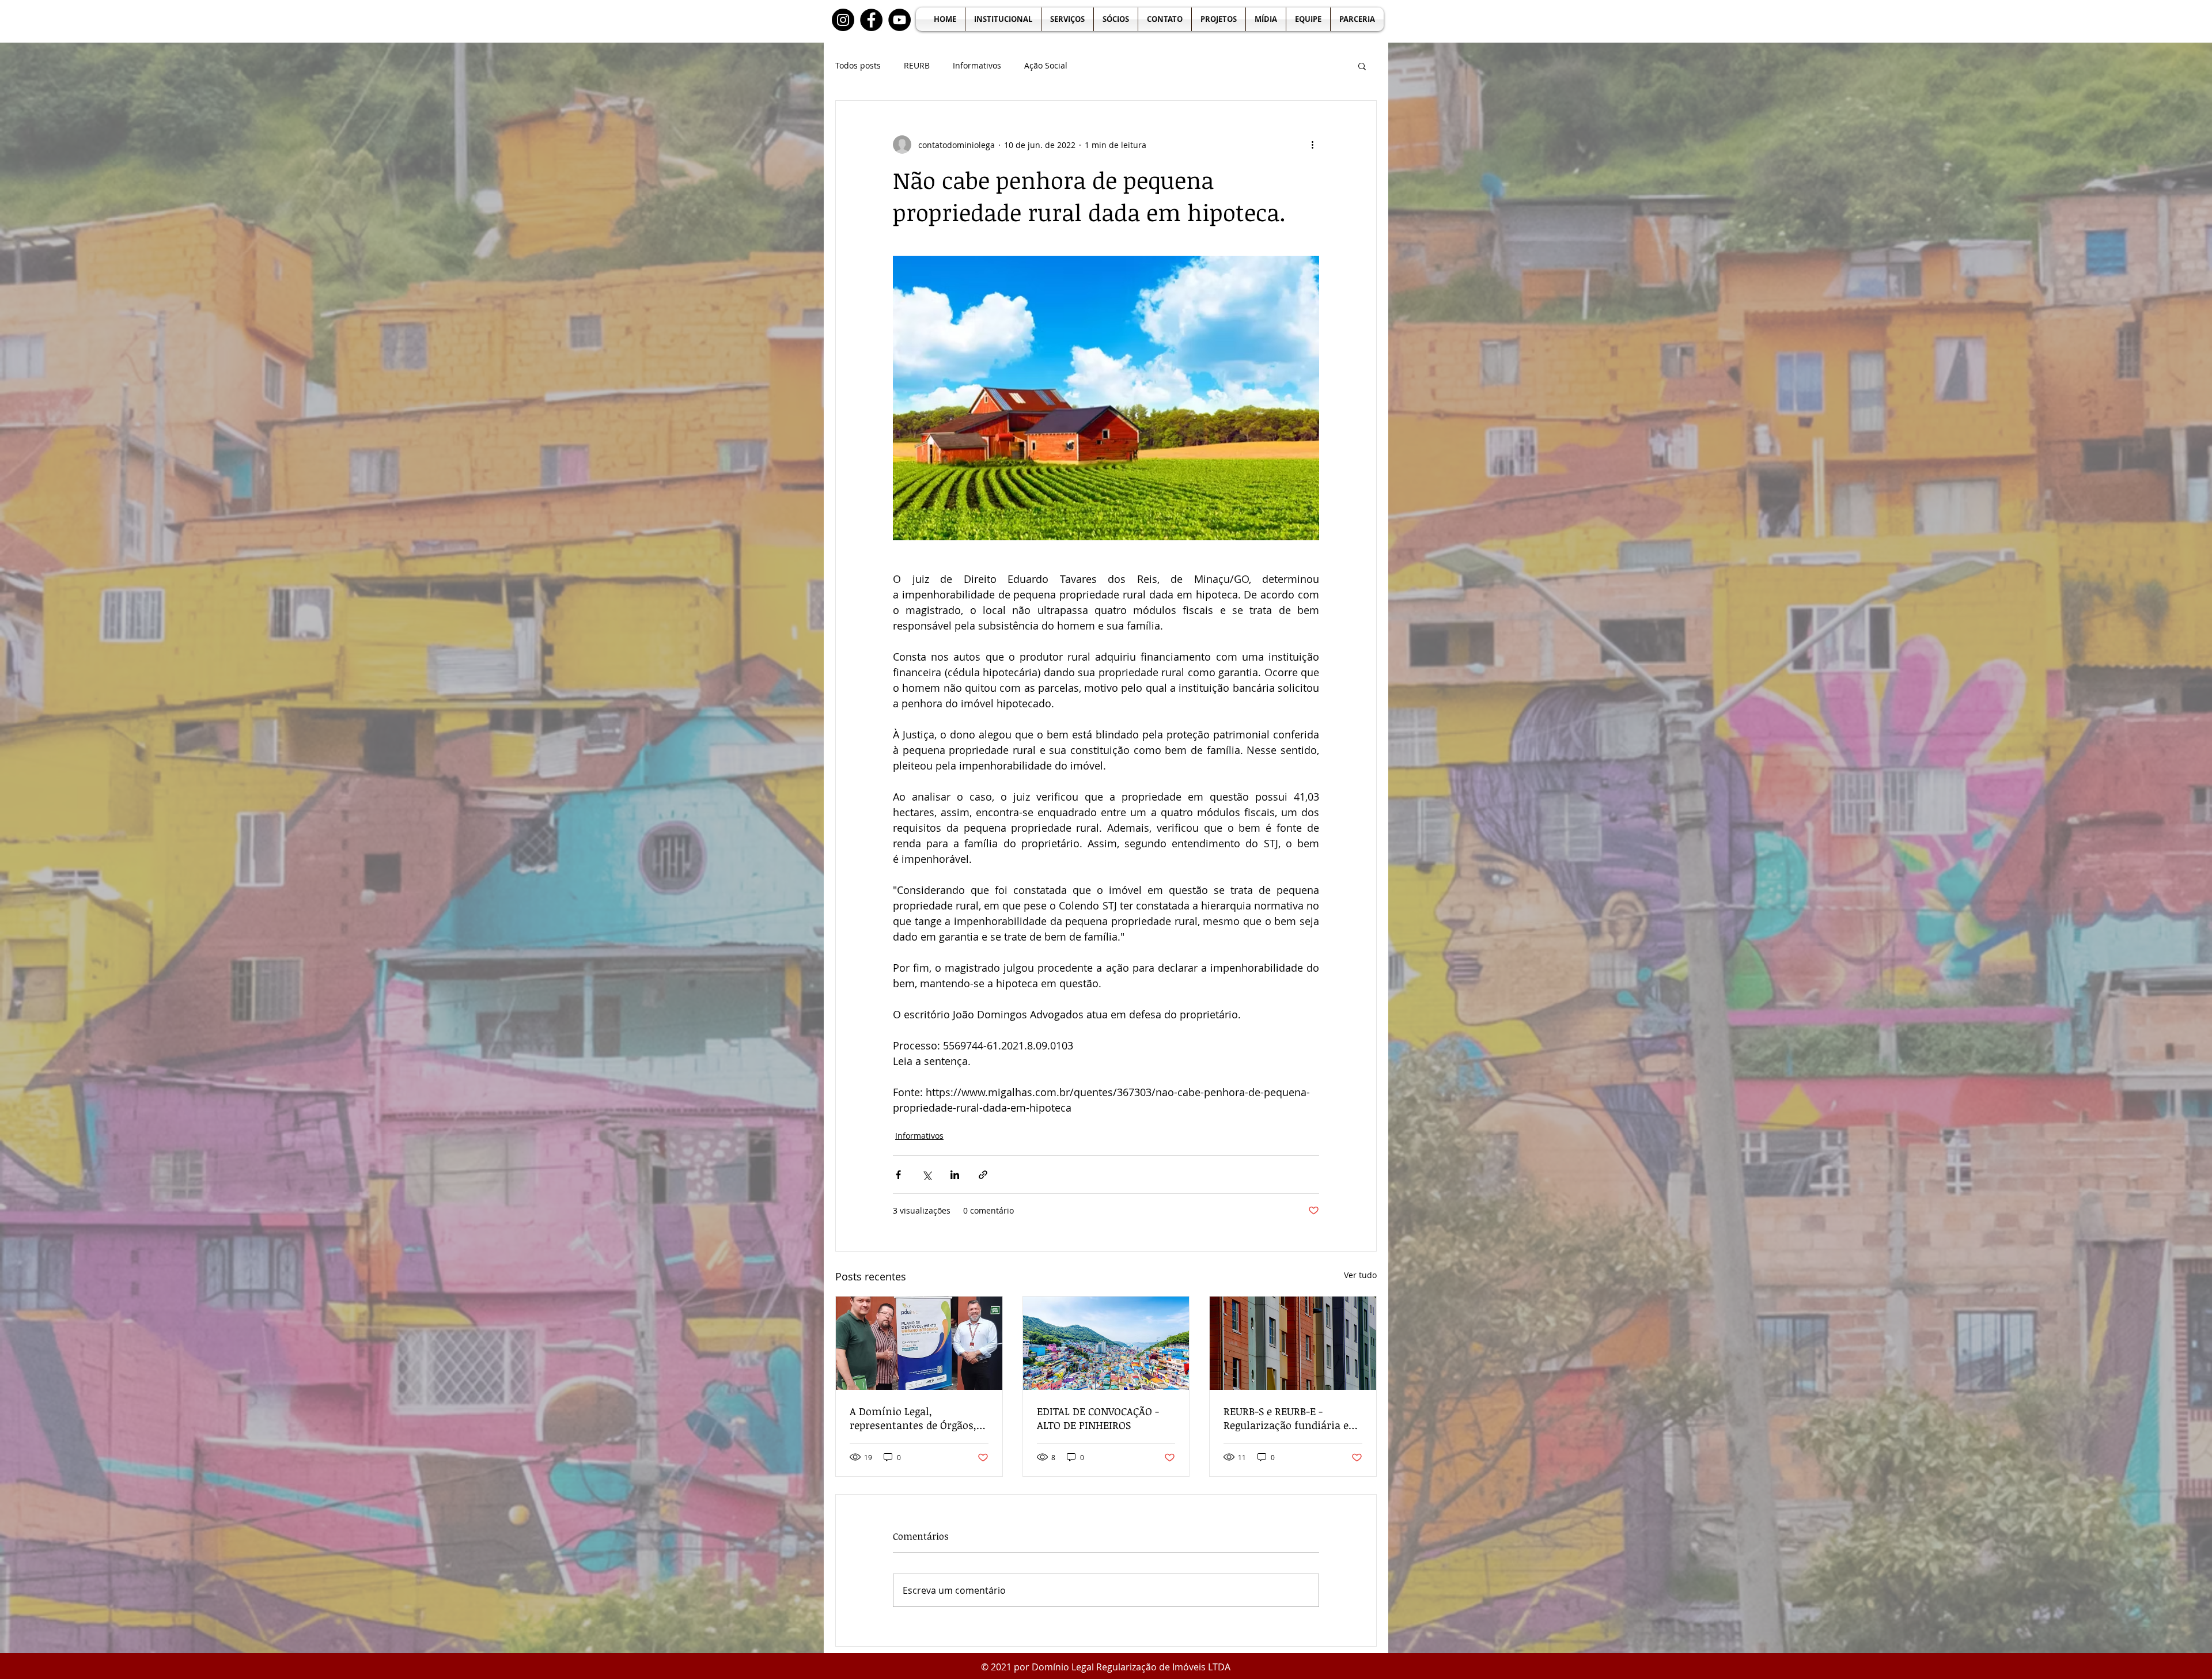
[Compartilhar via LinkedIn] (955, 1175)
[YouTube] (899, 20)
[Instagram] (843, 20)
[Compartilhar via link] (983, 1175)
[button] (1362, 66)
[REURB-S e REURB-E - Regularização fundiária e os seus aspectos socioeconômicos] (1293, 1343)
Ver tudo (1360, 1275)
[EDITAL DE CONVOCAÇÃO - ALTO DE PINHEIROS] (1106, 1343)
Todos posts (858, 65)
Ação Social (1046, 65)
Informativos (977, 65)
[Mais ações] (1312, 145)
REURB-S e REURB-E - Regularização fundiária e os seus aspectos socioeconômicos (1286, 1418)
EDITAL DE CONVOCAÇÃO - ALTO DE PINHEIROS (1098, 1418)
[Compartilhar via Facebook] (898, 1175)
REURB (917, 65)
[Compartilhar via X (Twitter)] (927, 1175)
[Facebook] (871, 20)
